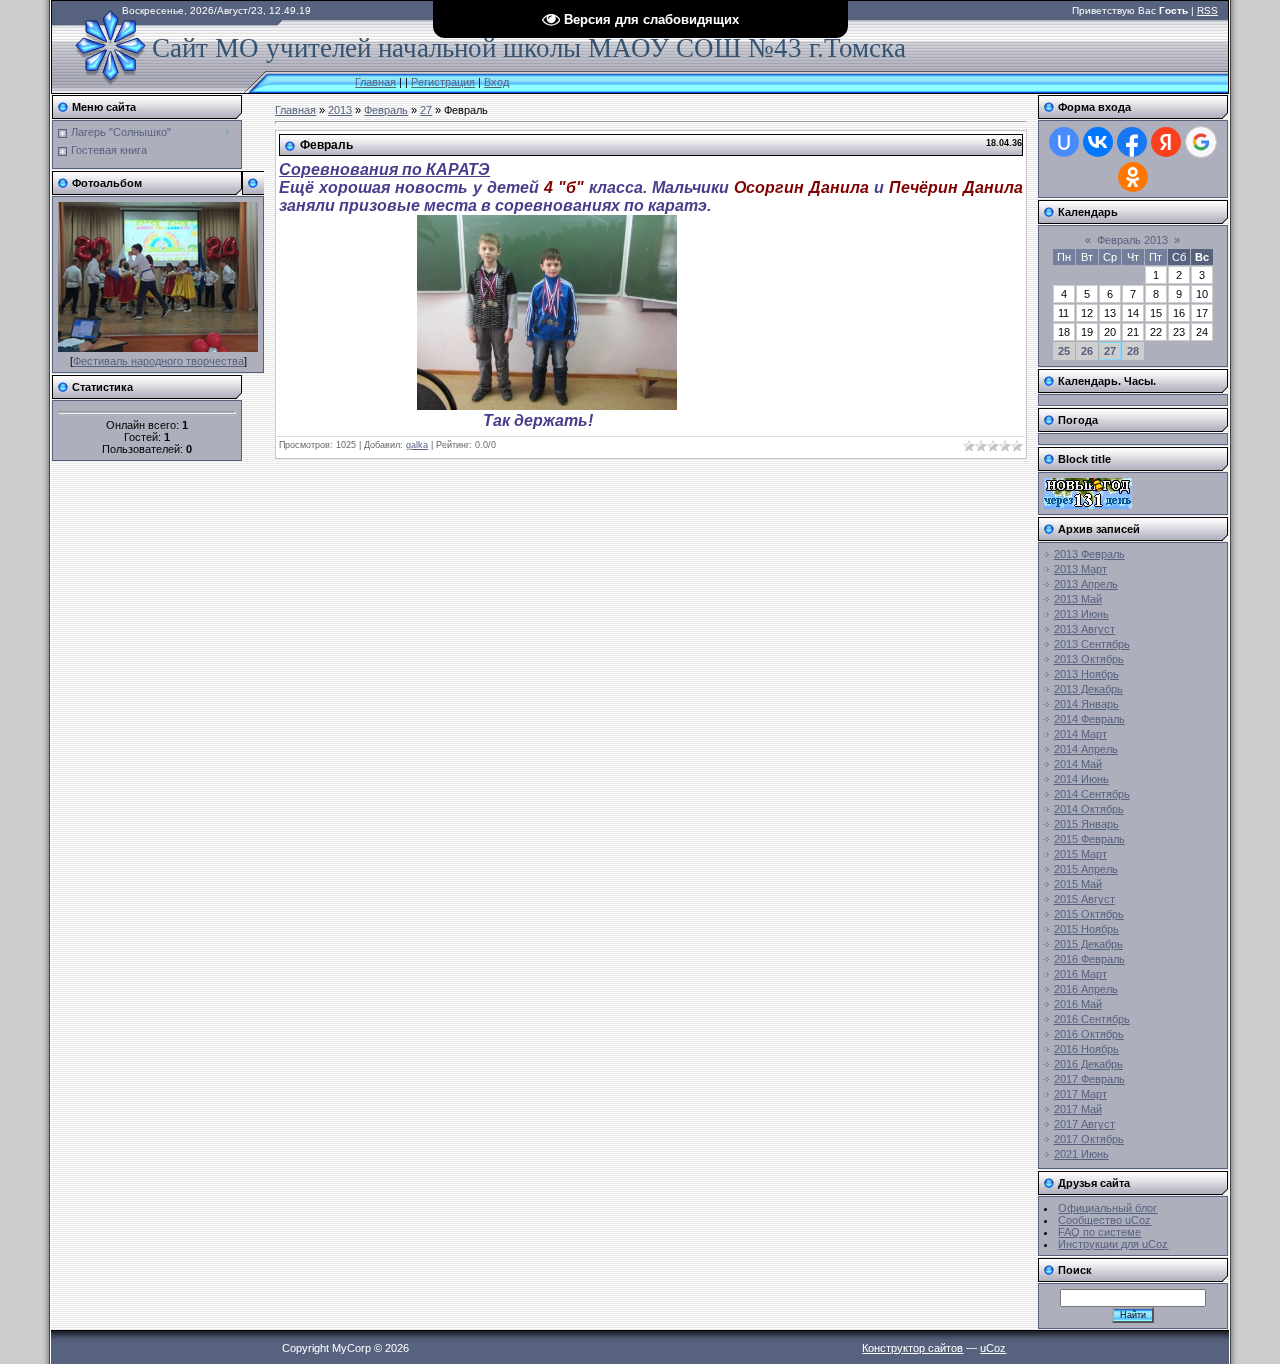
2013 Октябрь (1089, 659)
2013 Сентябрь (1092, 644)
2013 (340, 110)
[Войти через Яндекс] (1166, 142)
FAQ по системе (1099, 1232)
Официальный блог (1107, 1208)
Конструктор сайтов (912, 1348)
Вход (496, 82)
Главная (375, 82)
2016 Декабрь (1088, 1064)
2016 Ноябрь (1086, 1049)
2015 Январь (1086, 824)
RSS (1207, 10)
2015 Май (1078, 884)
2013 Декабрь (1088, 689)
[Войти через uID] (1064, 142)
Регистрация (443, 82)
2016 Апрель (1086, 989)
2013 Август (1084, 629)
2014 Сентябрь (1092, 794)
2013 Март (1080, 569)
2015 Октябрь (1089, 914)
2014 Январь (1086, 704)
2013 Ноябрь (1086, 674)
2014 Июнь (1081, 779)
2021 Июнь (1081, 1154)
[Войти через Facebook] (1132, 142)
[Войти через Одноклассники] (1133, 177)
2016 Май (1078, 1004)
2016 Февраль (1089, 959)
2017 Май (1078, 1109)
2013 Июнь (1081, 614)
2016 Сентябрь (1092, 1019)
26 (1087, 351)
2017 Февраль (1089, 1079)
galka (417, 445)
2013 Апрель (1086, 584)
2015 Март (1080, 854)
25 (1064, 351)
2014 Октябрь (1089, 809)
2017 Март (1080, 1094)
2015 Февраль (1089, 839)
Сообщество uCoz (1104, 1220)
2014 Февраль (1089, 719)
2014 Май (1078, 764)
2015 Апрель (1086, 869)
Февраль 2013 (1132, 240)
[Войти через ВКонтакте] (1098, 142)
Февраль (386, 110)
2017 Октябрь (1089, 1139)
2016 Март (1080, 974)
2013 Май (1078, 599)
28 (1133, 351)
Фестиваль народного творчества (158, 361)
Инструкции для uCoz (1113, 1244)
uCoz (993, 1348)
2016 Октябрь (1089, 1034)
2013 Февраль (1089, 554)
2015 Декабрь (1088, 944)
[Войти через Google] (1201, 142)
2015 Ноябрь (1086, 929)
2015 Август (1084, 899)
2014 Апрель (1086, 749)
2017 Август (1084, 1124)
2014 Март (1080, 734)
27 (426, 110)
